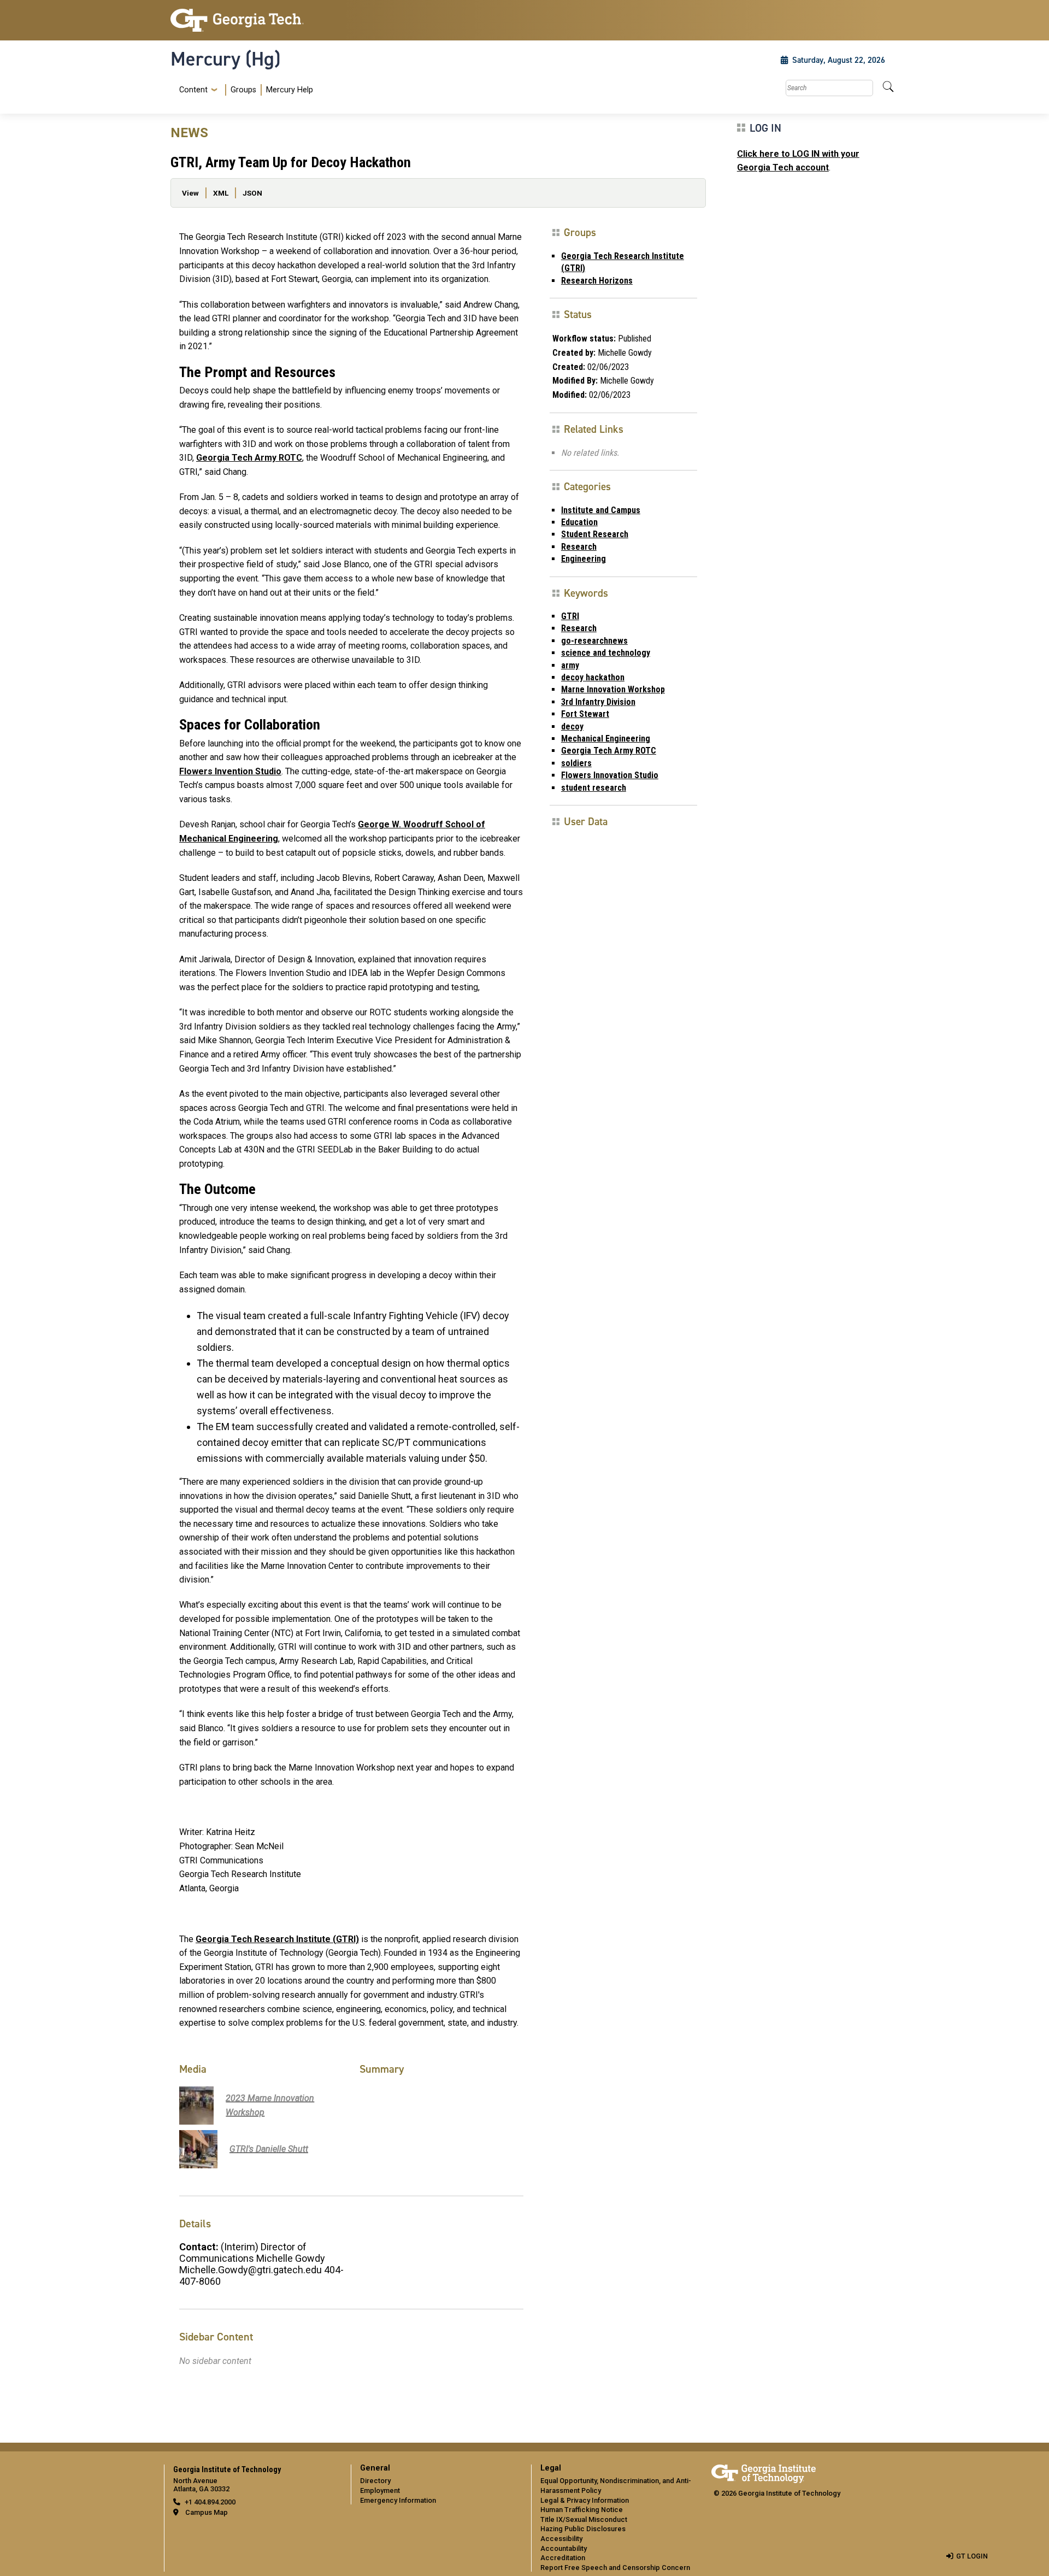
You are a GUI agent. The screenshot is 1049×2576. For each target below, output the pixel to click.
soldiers (576, 763)
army (570, 665)
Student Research (595, 534)
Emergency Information (398, 2500)
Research (579, 547)
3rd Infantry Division (598, 702)
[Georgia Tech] (254, 20)
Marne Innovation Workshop (613, 689)
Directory (375, 2481)
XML (221, 193)
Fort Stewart (585, 714)
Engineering (584, 559)
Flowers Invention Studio (230, 771)
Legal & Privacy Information (585, 2500)
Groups (243, 90)
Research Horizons (597, 281)
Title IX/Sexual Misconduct (584, 2519)
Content (193, 90)
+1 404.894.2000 (210, 2502)
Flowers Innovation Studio (610, 775)
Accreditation (563, 2558)
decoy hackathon (593, 677)
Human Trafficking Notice (582, 2510)
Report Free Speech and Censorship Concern (615, 2568)
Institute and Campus (601, 510)
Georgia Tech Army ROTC (249, 458)
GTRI (570, 616)
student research (594, 788)
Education (579, 522)
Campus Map (207, 2512)
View (190, 193)
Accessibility (561, 2539)
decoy (572, 727)
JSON (252, 193)
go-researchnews (594, 641)
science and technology (606, 653)
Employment (380, 2490)
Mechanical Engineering (606, 739)
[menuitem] (244, 90)
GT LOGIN (972, 2556)
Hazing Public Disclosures (583, 2529)
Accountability (564, 2548)
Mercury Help (290, 90)
